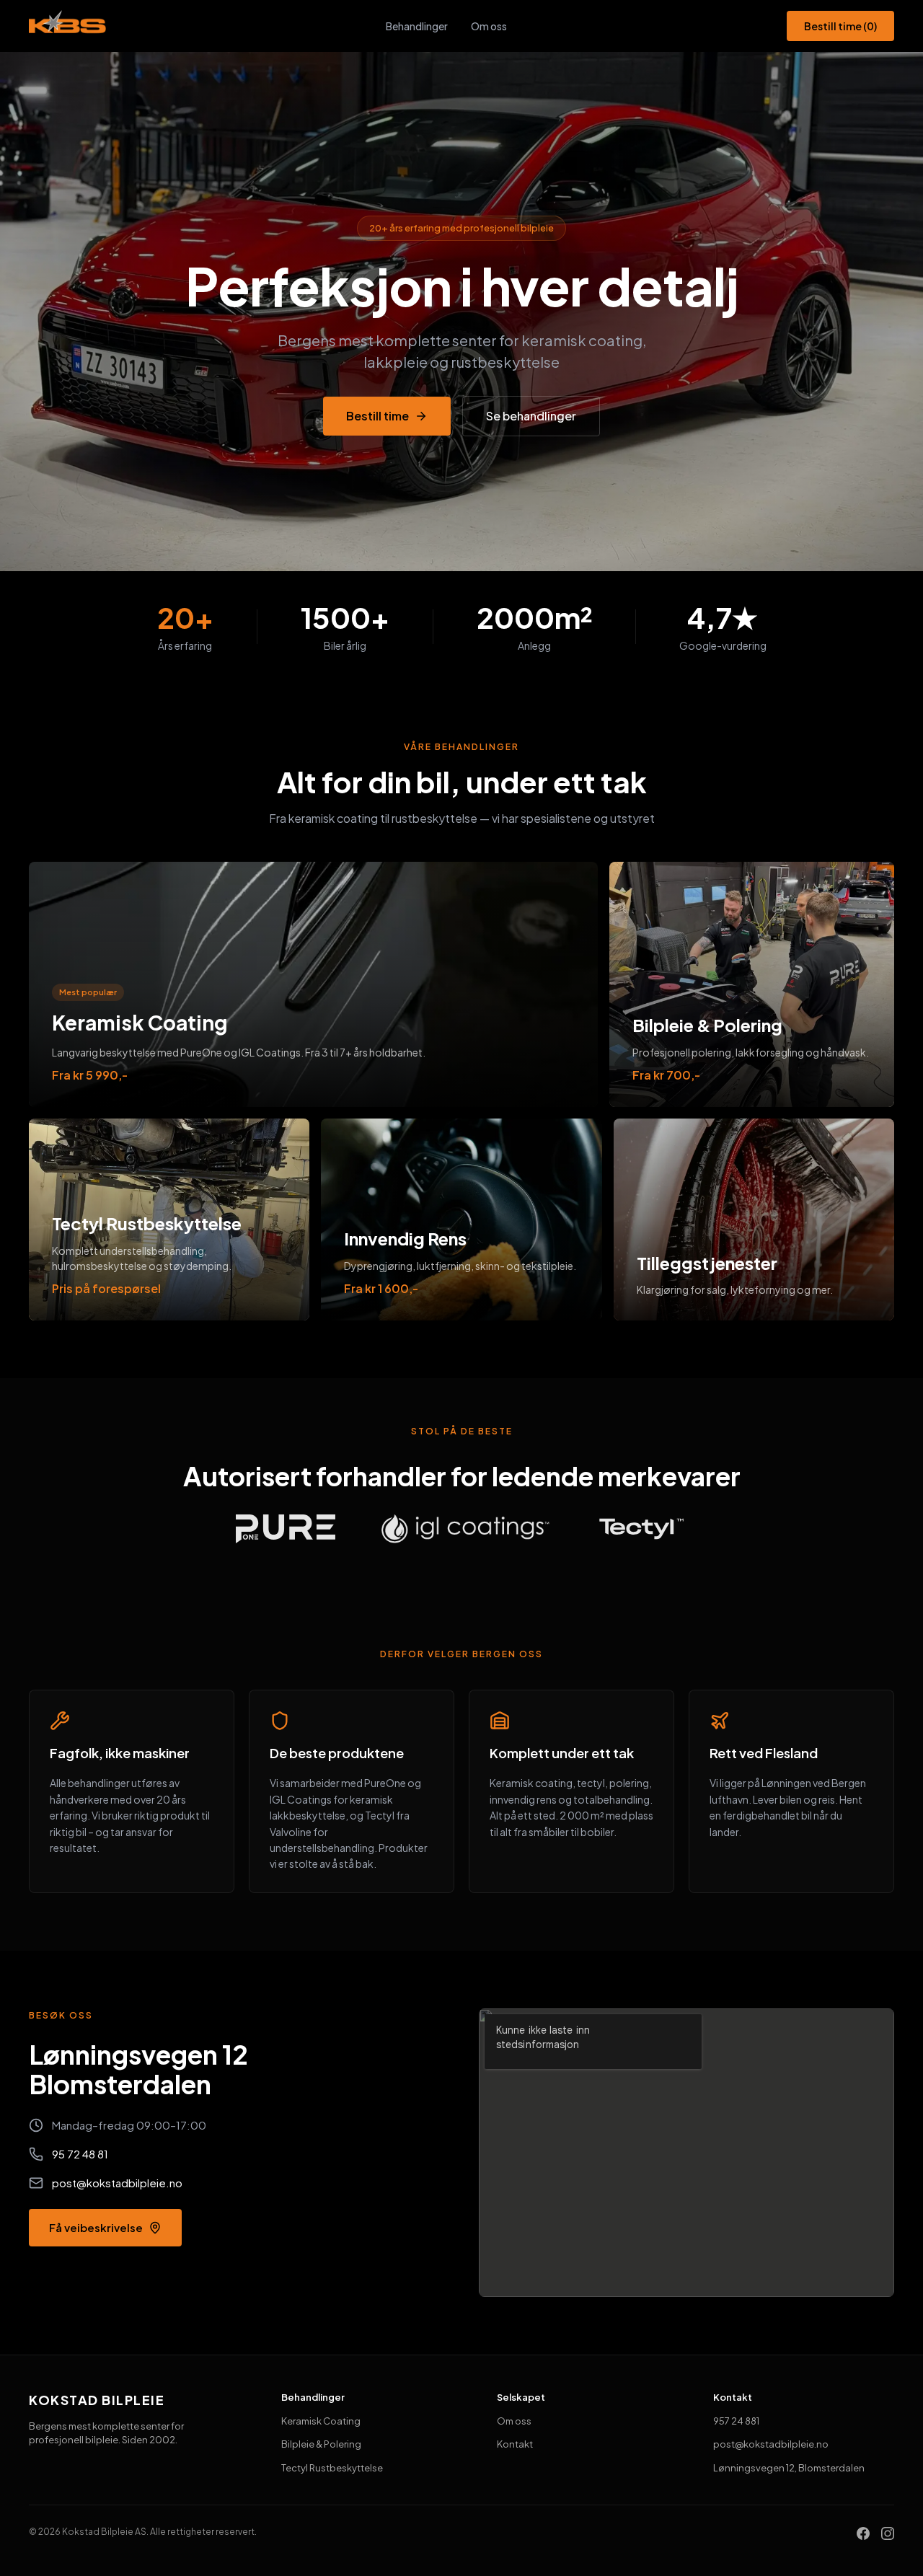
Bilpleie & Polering (321, 2444)
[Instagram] (888, 2532)
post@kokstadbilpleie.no (117, 2183)
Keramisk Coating (321, 2421)
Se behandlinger (531, 416)
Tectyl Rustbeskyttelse (332, 2468)
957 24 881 (736, 2421)
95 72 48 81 (80, 2154)
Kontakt (515, 2444)
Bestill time (840, 26)
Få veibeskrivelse (96, 2227)
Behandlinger (417, 26)
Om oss (489, 26)
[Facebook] (863, 2532)
